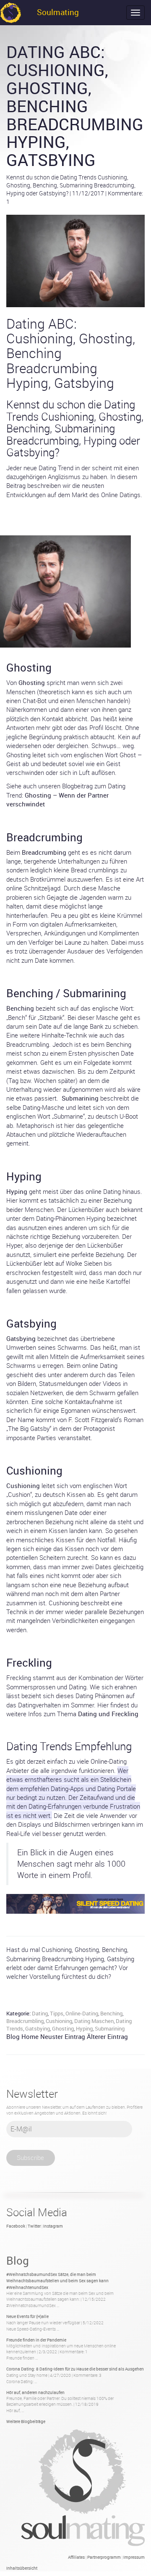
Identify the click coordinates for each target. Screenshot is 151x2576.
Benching (111, 2013)
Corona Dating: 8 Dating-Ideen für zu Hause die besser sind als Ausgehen (75, 2369)
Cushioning (59, 2021)
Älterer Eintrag (107, 2036)
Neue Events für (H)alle (27, 2316)
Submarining (110, 2028)
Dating (40, 2013)
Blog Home (22, 2036)
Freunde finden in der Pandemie (36, 2340)
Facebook (16, 2226)
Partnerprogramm (104, 2557)
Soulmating (58, 12)
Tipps (57, 2013)
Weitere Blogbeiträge (26, 2421)
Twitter (34, 2226)
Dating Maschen (94, 2021)
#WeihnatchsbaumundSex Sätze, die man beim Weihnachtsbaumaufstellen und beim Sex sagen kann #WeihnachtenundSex (57, 2281)
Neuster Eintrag (63, 2036)
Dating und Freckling (108, 1714)
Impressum (134, 2557)
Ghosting (63, 2028)
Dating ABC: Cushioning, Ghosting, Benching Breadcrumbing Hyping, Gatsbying (75, 106)
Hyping (84, 2028)
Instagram (53, 2226)
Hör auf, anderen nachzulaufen (35, 2392)
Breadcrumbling (25, 2021)
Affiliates (76, 2557)
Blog (18, 2260)
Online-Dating (82, 2013)
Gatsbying (38, 2028)
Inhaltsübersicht (22, 2568)
